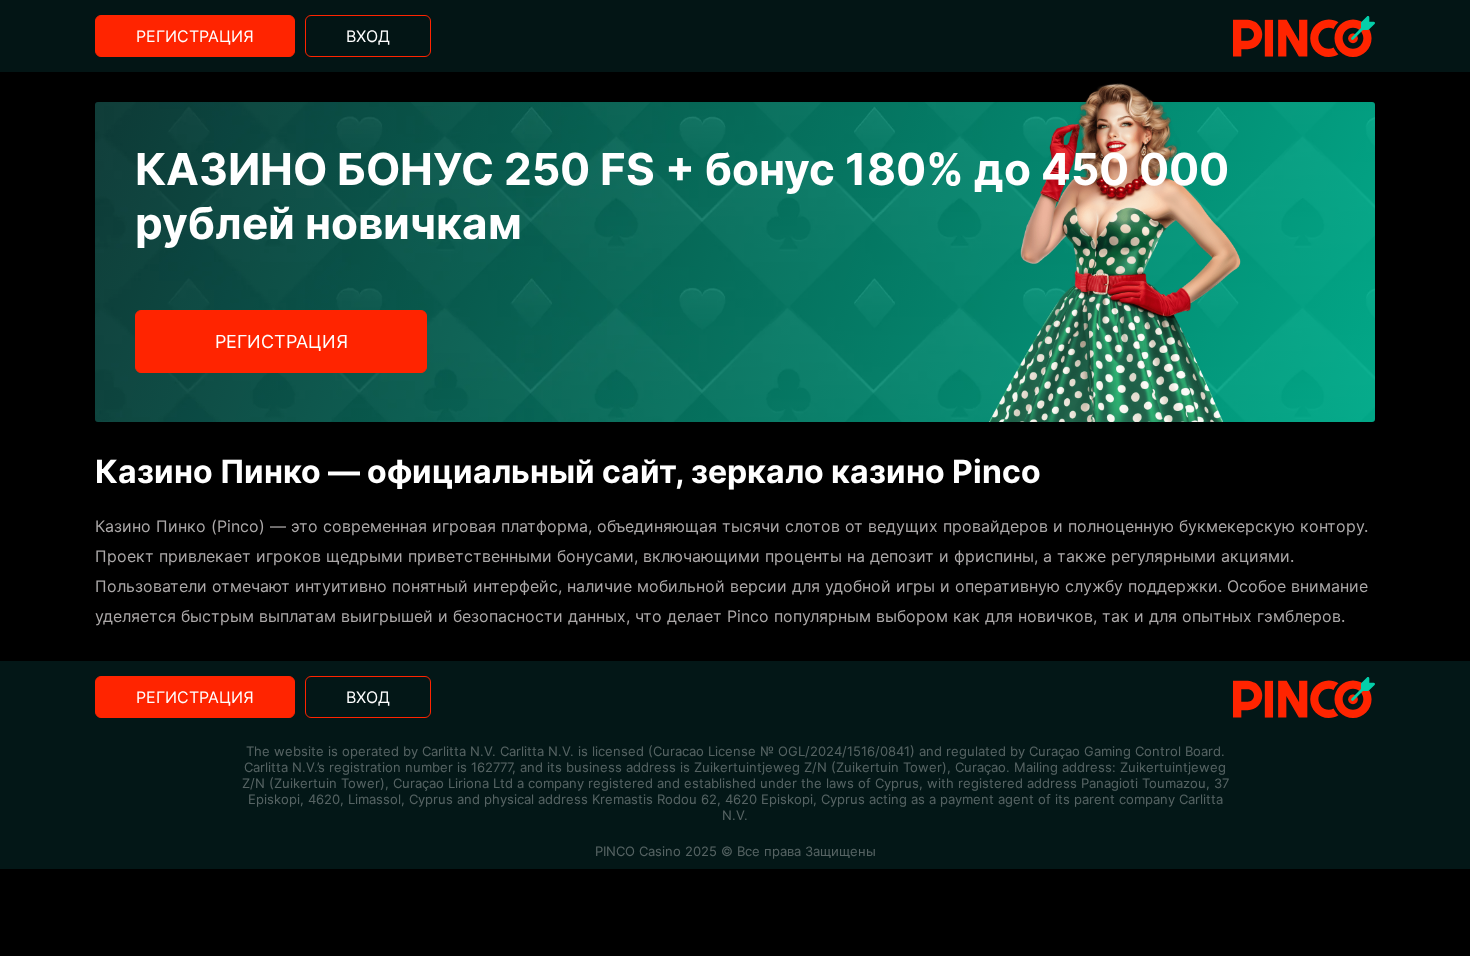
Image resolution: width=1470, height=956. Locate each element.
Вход (368, 36)
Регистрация (195, 36)
